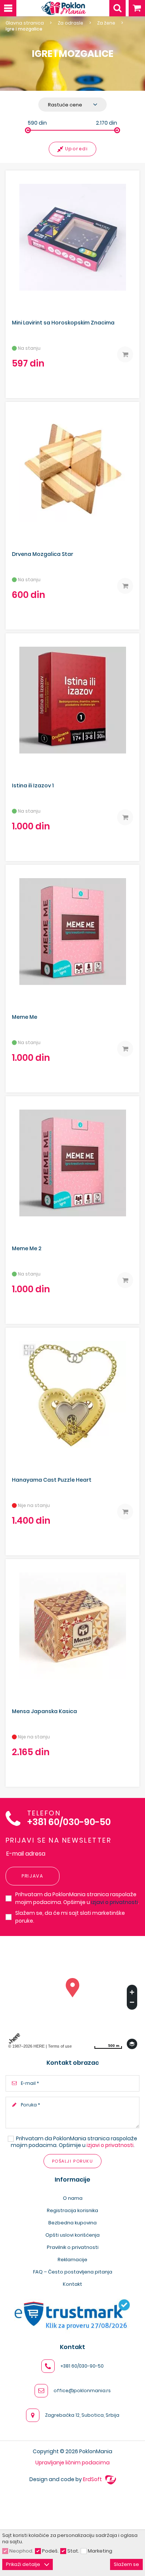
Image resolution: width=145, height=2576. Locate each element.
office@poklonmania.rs (82, 2391)
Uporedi (77, 149)
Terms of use (60, 2046)
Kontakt (72, 2284)
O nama (73, 2198)
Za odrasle (70, 23)
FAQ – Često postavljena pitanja (73, 2272)
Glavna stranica (25, 23)
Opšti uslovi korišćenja (72, 2235)
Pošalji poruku (72, 2161)
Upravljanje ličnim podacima (72, 2463)
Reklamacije (72, 2260)
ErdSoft (93, 2479)
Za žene (106, 23)
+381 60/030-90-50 (69, 1822)
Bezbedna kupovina (72, 2223)
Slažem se (126, 2564)
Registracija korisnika (72, 2210)
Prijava (33, 1876)
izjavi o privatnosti (115, 1902)
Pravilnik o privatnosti (73, 2247)
